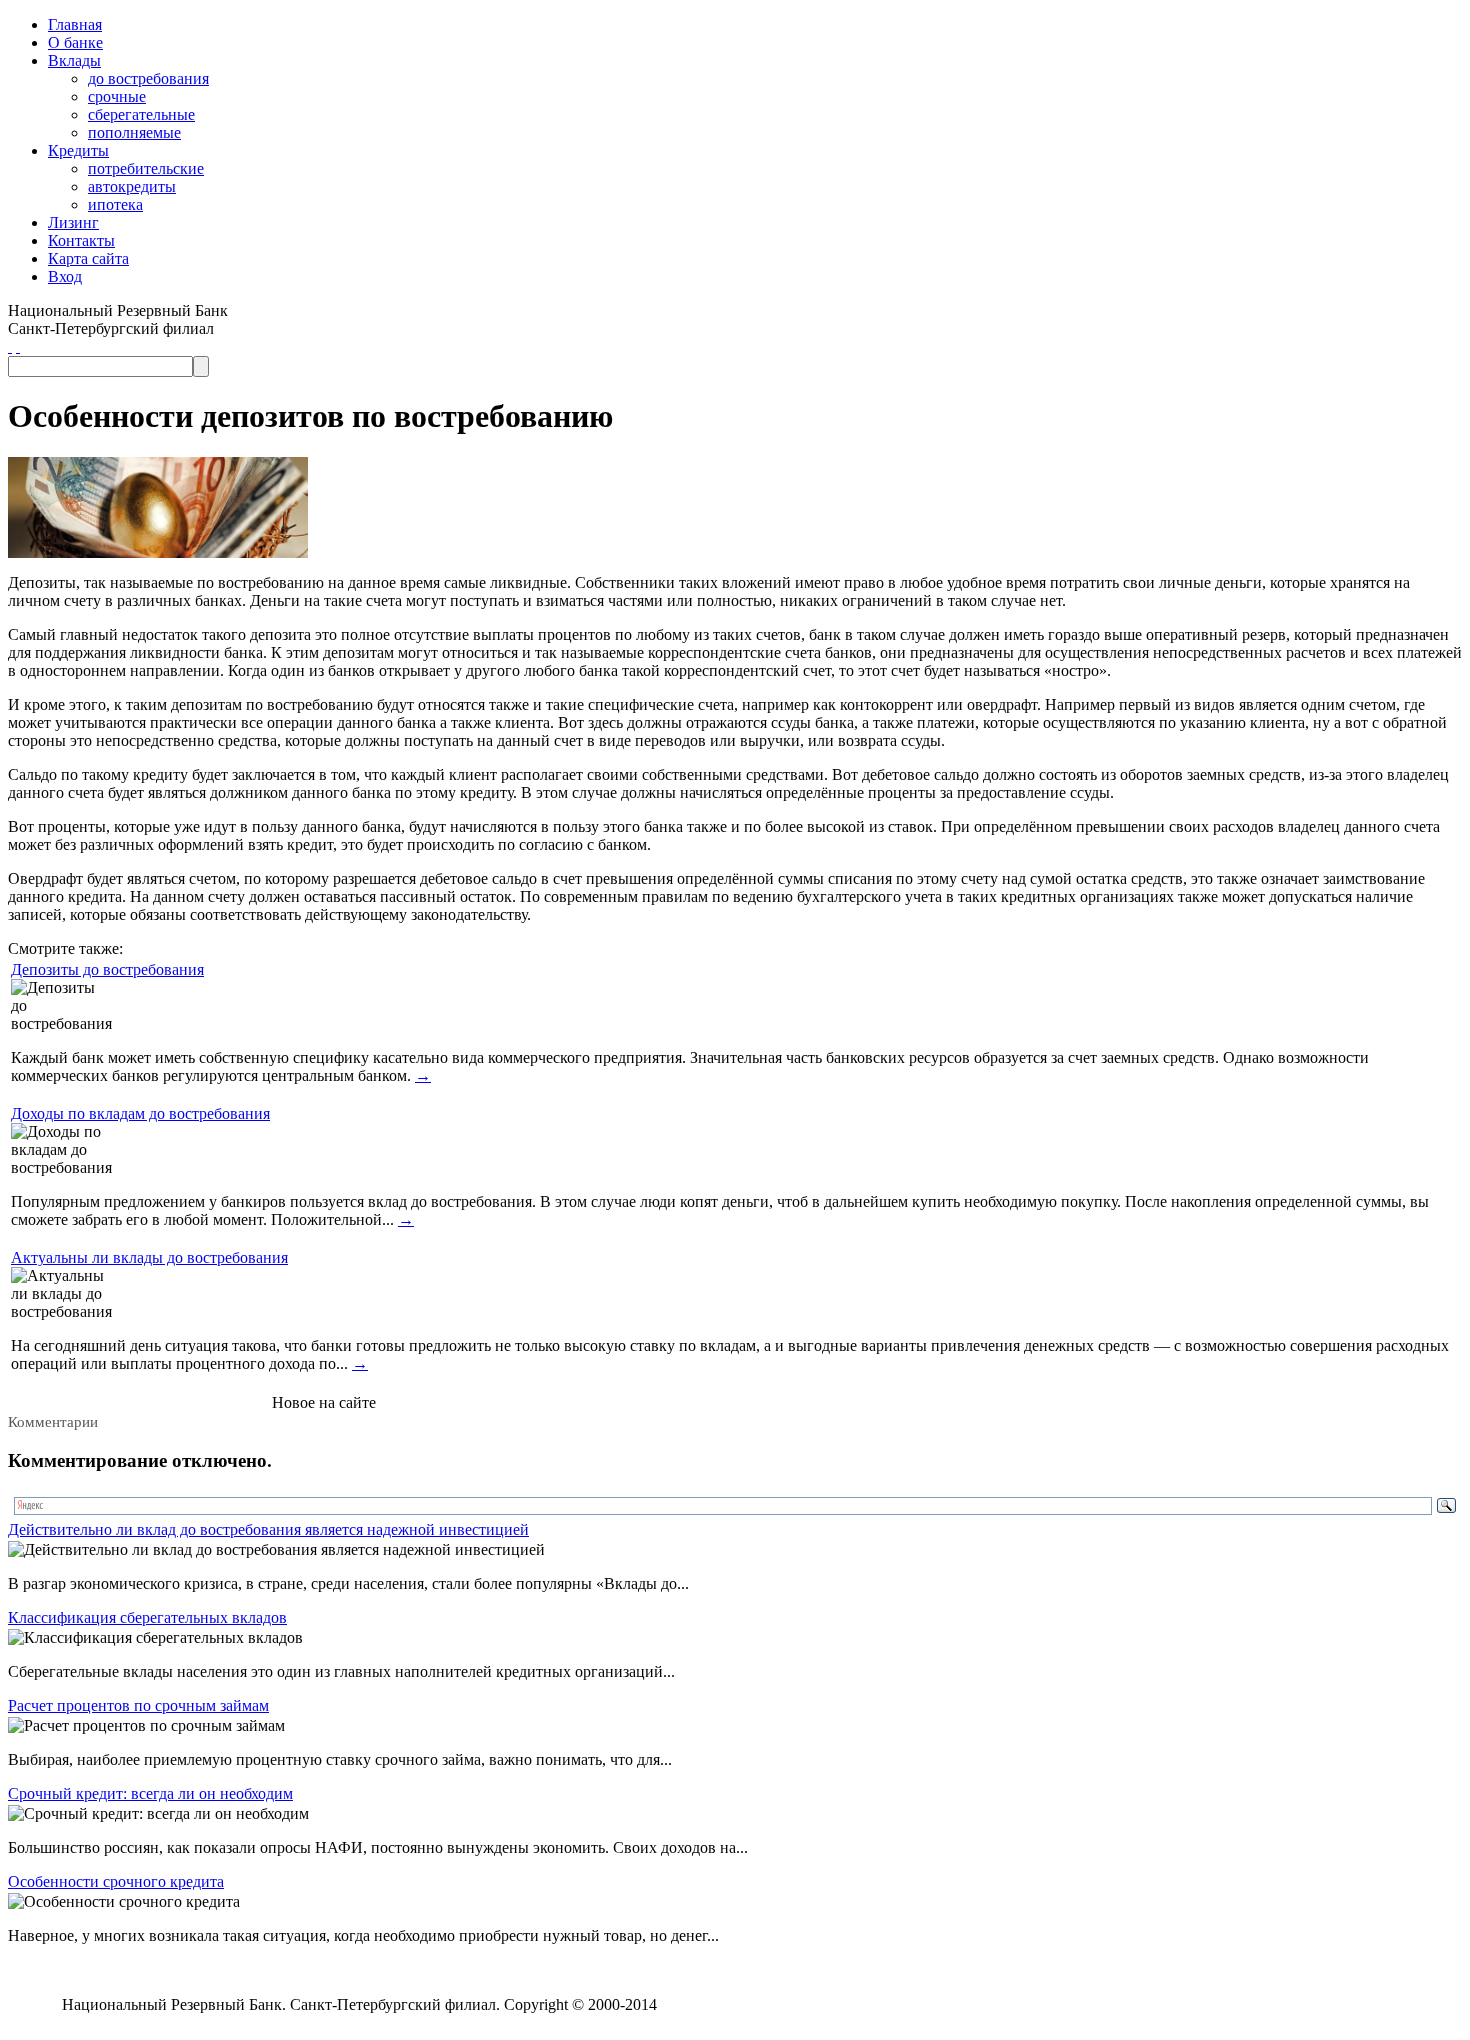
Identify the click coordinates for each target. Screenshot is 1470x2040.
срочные (117, 96)
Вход (65, 276)
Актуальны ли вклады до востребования (149, 1257)
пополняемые (134, 132)
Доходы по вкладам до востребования (140, 1113)
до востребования (148, 78)
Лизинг (73, 222)
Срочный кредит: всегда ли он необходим (150, 1793)
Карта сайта (88, 258)
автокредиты (132, 186)
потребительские (146, 168)
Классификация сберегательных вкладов (147, 1617)
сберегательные (141, 114)
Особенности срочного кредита (116, 1881)
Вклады (74, 60)
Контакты (81, 240)
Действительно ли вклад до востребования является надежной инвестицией (268, 1529)
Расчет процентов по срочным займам (138, 1705)
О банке (75, 42)
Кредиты (78, 150)
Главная (75, 24)
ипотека (115, 204)
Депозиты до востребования (107, 969)
